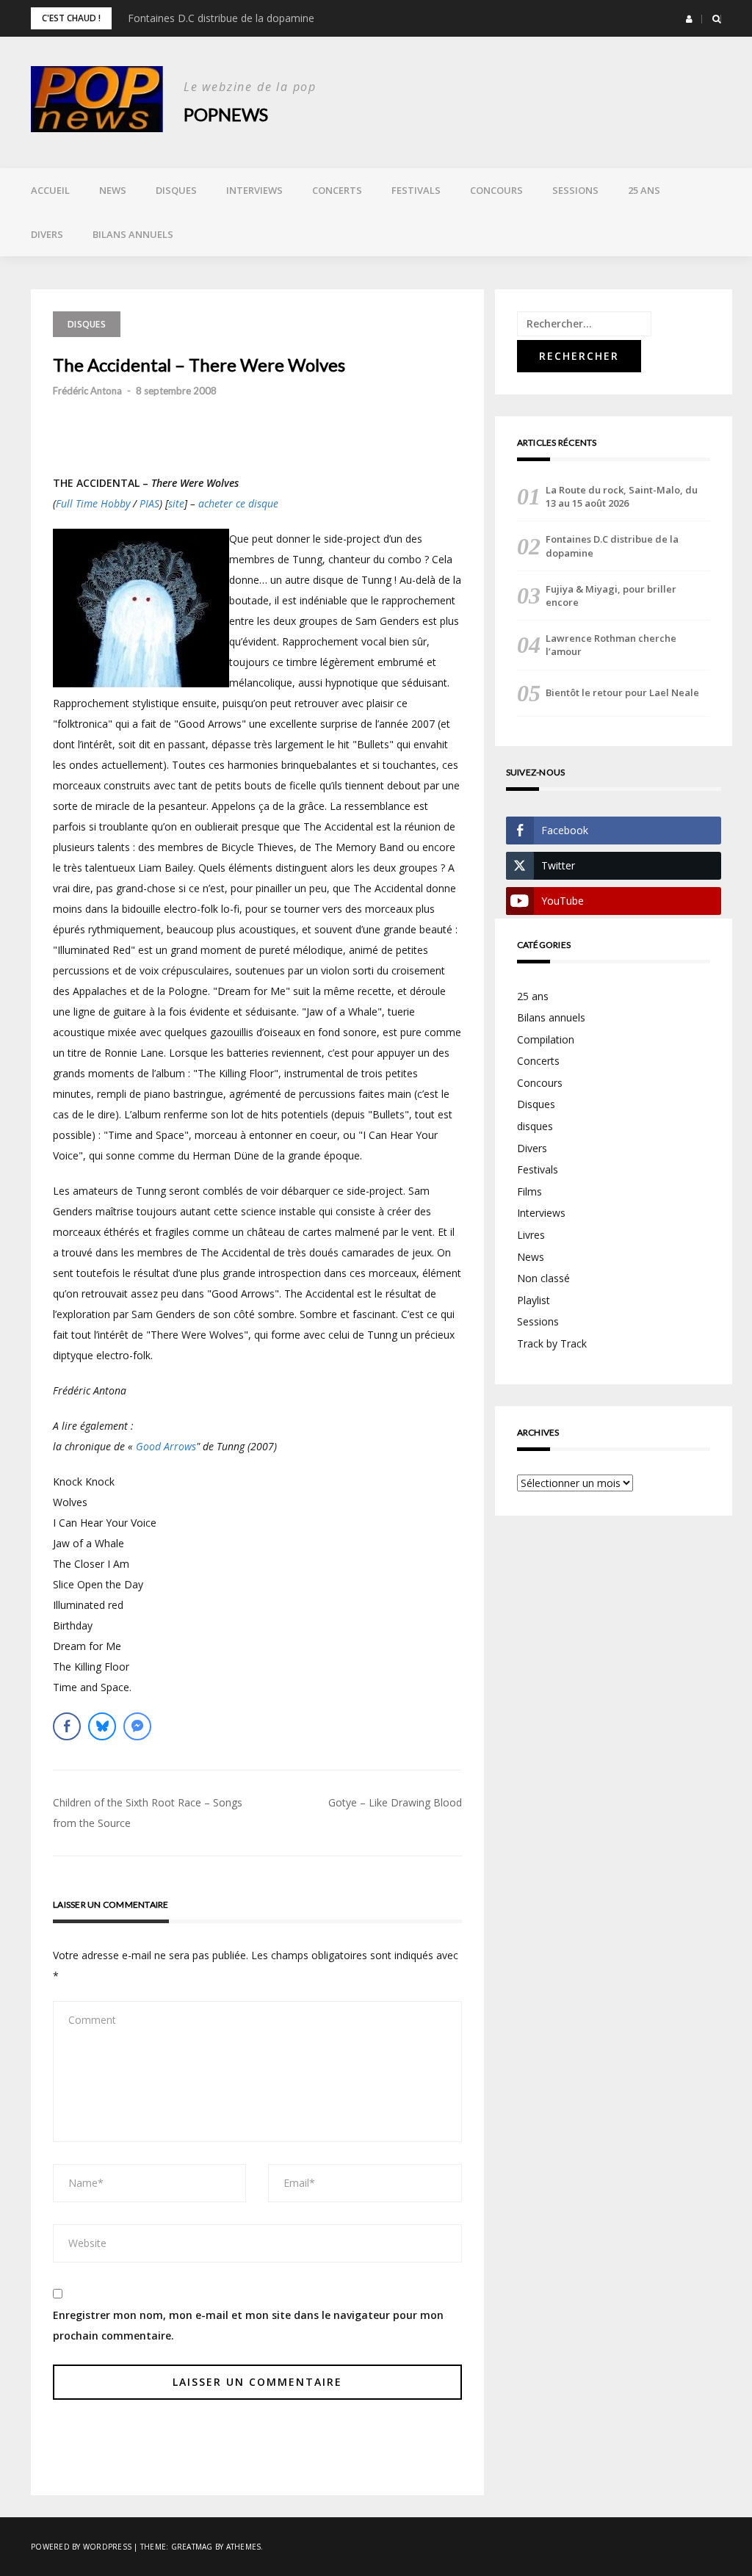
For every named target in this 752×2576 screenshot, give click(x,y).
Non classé (543, 1278)
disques (535, 1126)
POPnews (226, 114)
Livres (531, 1235)
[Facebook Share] (67, 1726)
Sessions (575, 190)
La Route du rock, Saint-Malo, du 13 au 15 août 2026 (622, 496)
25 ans (644, 190)
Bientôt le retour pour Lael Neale (622, 692)
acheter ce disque (238, 503)
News (113, 190)
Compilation (546, 1039)
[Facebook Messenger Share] (137, 1726)
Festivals (416, 190)
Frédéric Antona (87, 391)
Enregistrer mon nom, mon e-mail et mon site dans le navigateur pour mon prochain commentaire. (248, 2325)
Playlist (534, 1300)
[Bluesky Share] (102, 1726)
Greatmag (192, 2547)
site (176, 503)
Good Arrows (166, 1446)
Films (529, 1191)
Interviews (254, 190)
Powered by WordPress (81, 2547)
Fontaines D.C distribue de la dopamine (221, 18)
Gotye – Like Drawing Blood (395, 1802)
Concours (496, 190)
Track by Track (552, 1343)
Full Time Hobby (93, 503)
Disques (176, 190)
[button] (689, 19)
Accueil (50, 190)
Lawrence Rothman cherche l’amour (611, 645)
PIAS (149, 503)
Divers (47, 234)
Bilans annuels (133, 234)
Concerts (337, 190)
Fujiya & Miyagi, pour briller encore (611, 596)
